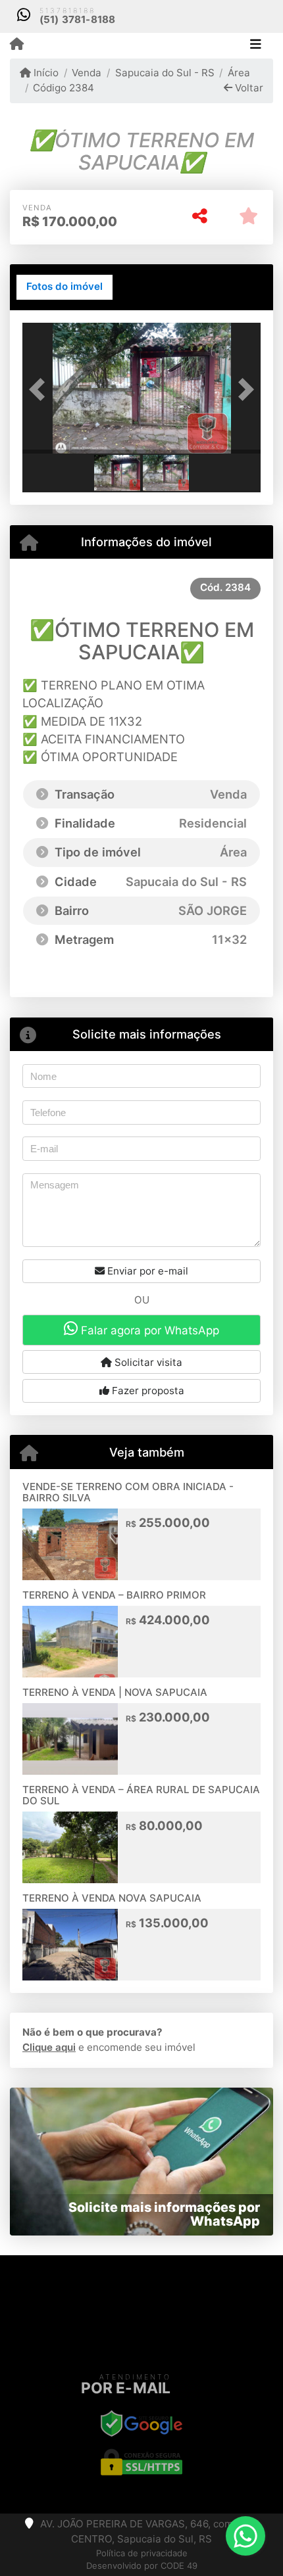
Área (239, 73)
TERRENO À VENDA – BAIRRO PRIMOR (114, 1595)
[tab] (64, 287)
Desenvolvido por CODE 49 (142, 2565)
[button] (40, 390)
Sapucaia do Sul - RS (165, 73)
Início (45, 73)
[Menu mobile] (17, 45)
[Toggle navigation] (256, 45)
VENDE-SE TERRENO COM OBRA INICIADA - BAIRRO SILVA (128, 1492)
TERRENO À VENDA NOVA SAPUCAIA (112, 1898)
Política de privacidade (142, 2553)
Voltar (248, 88)
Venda (87, 73)
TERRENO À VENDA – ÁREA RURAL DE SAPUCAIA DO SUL (141, 1795)
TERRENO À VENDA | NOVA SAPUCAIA (115, 1692)
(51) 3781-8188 (78, 19)
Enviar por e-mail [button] (146, 1271)
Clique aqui (49, 2047)
